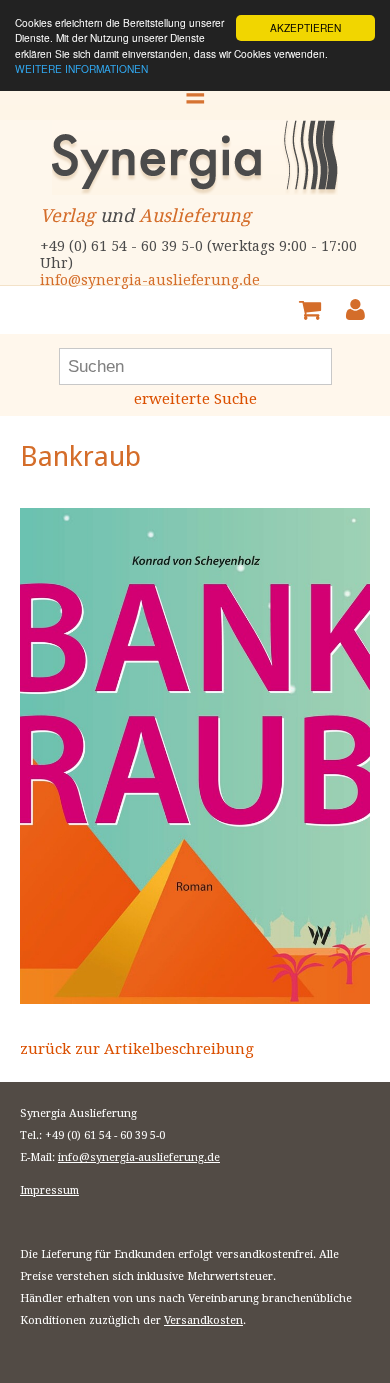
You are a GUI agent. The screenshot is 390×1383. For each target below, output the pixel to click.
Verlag (67, 215)
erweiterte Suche (195, 399)
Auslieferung (195, 215)
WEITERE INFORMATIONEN (81, 68)
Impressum (49, 1190)
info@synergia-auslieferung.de (150, 280)
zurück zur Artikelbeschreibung (137, 1049)
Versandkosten (203, 1320)
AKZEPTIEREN (305, 27)
